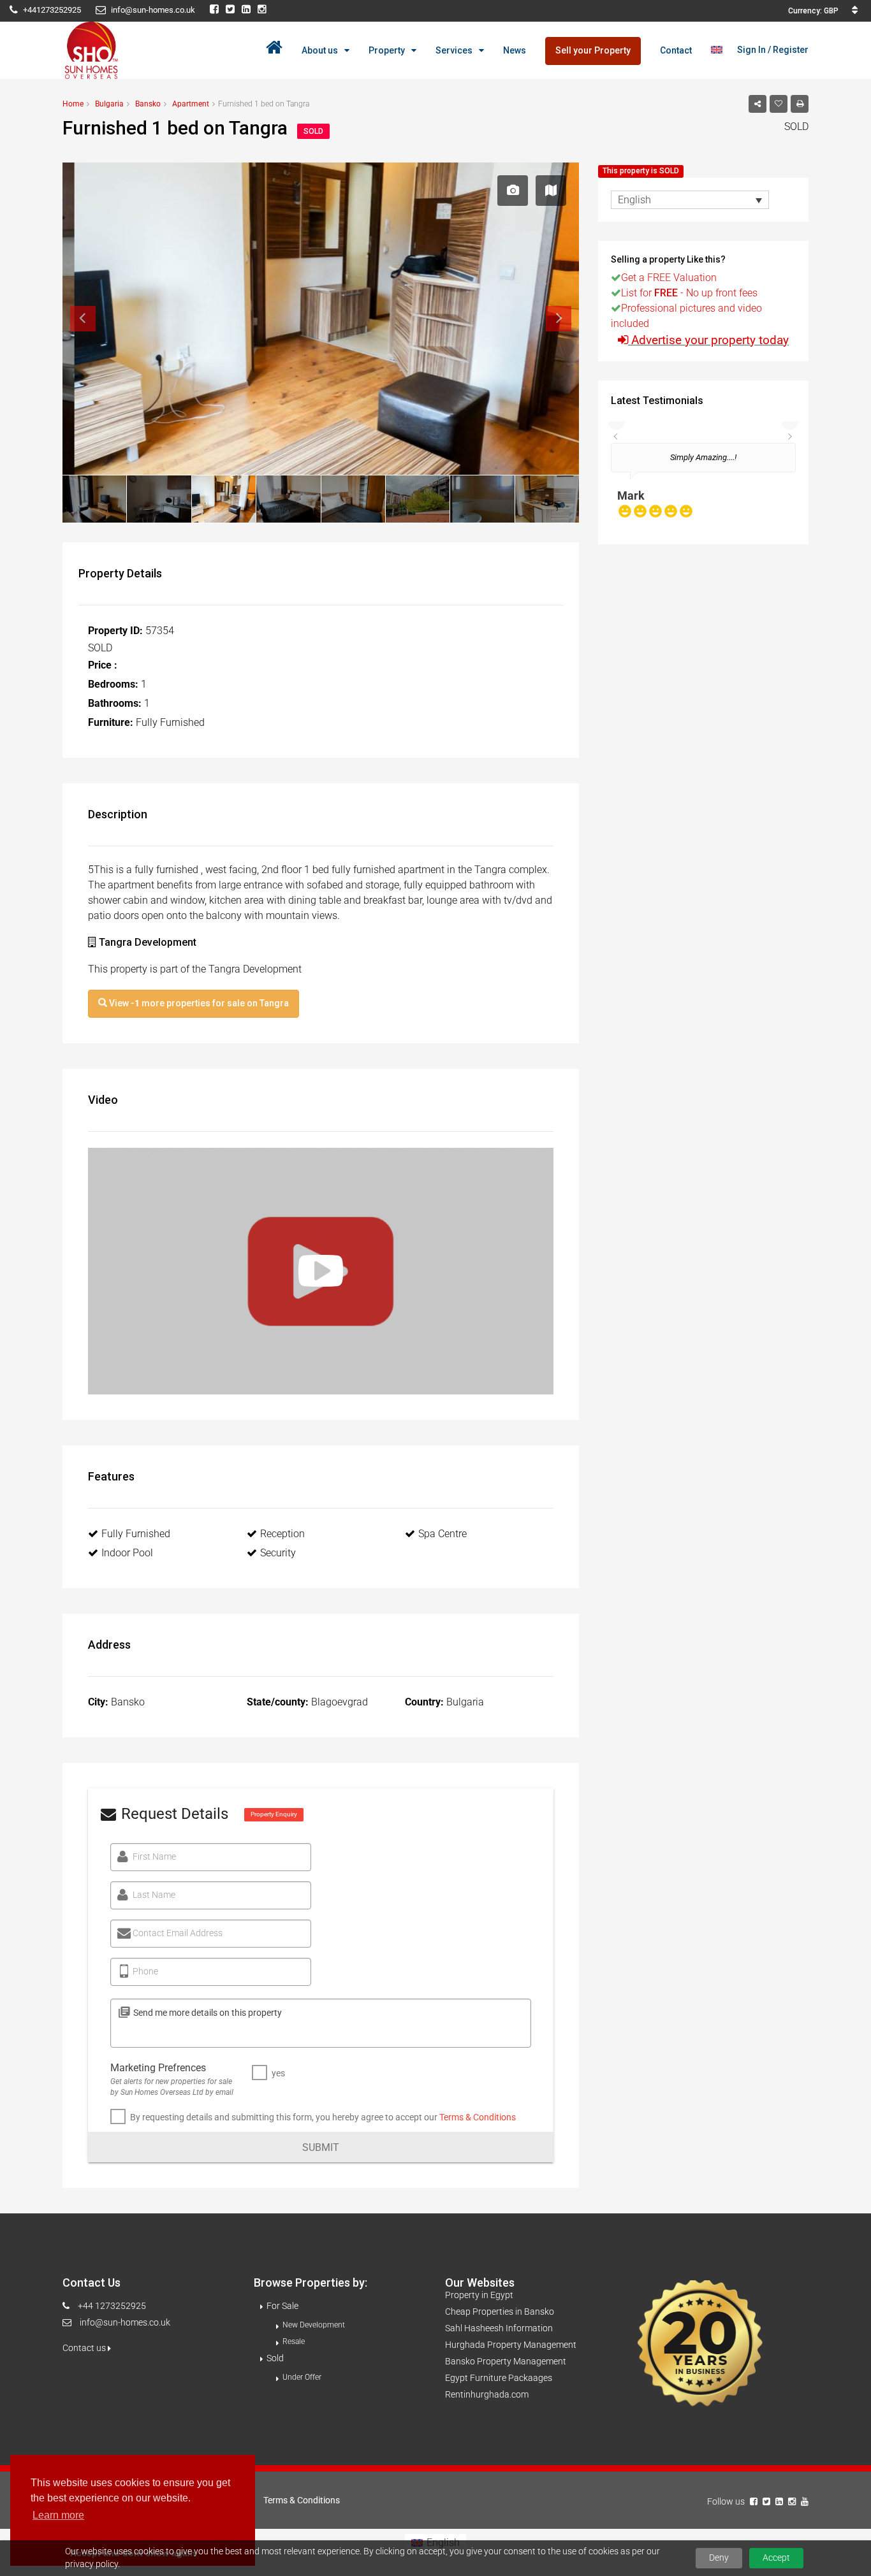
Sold (275, 2358)
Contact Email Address (178, 1933)
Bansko (148, 104)
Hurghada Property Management (511, 2345)
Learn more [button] (58, 2515)
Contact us (85, 2348)
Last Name (154, 1895)
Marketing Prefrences (158, 2068)
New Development (314, 2325)
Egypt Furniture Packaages (499, 2378)
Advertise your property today (710, 340)
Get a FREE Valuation (669, 278)
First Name (154, 1856)
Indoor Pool (127, 1553)
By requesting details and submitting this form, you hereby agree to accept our (323, 2117)
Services (454, 50)
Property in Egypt (479, 2295)
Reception (282, 1534)
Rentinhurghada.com (487, 2394)
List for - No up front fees (689, 293)
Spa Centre (443, 1534)
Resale (294, 2341)
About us (320, 50)
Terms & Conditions (478, 2117)
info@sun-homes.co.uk (125, 2322)
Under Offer (302, 2377)
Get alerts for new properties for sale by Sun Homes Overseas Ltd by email (172, 2087)
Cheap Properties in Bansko (500, 2312)
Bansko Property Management (506, 2361)
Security (278, 1553)
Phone (145, 1971)
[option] (703, 487)
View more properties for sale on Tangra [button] (198, 1003)
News (515, 50)
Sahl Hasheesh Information (499, 2328)
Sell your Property (593, 50)
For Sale (282, 2306)
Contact (676, 50)
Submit (321, 2147)
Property (387, 50)
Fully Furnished (136, 1534)
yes (278, 2073)
